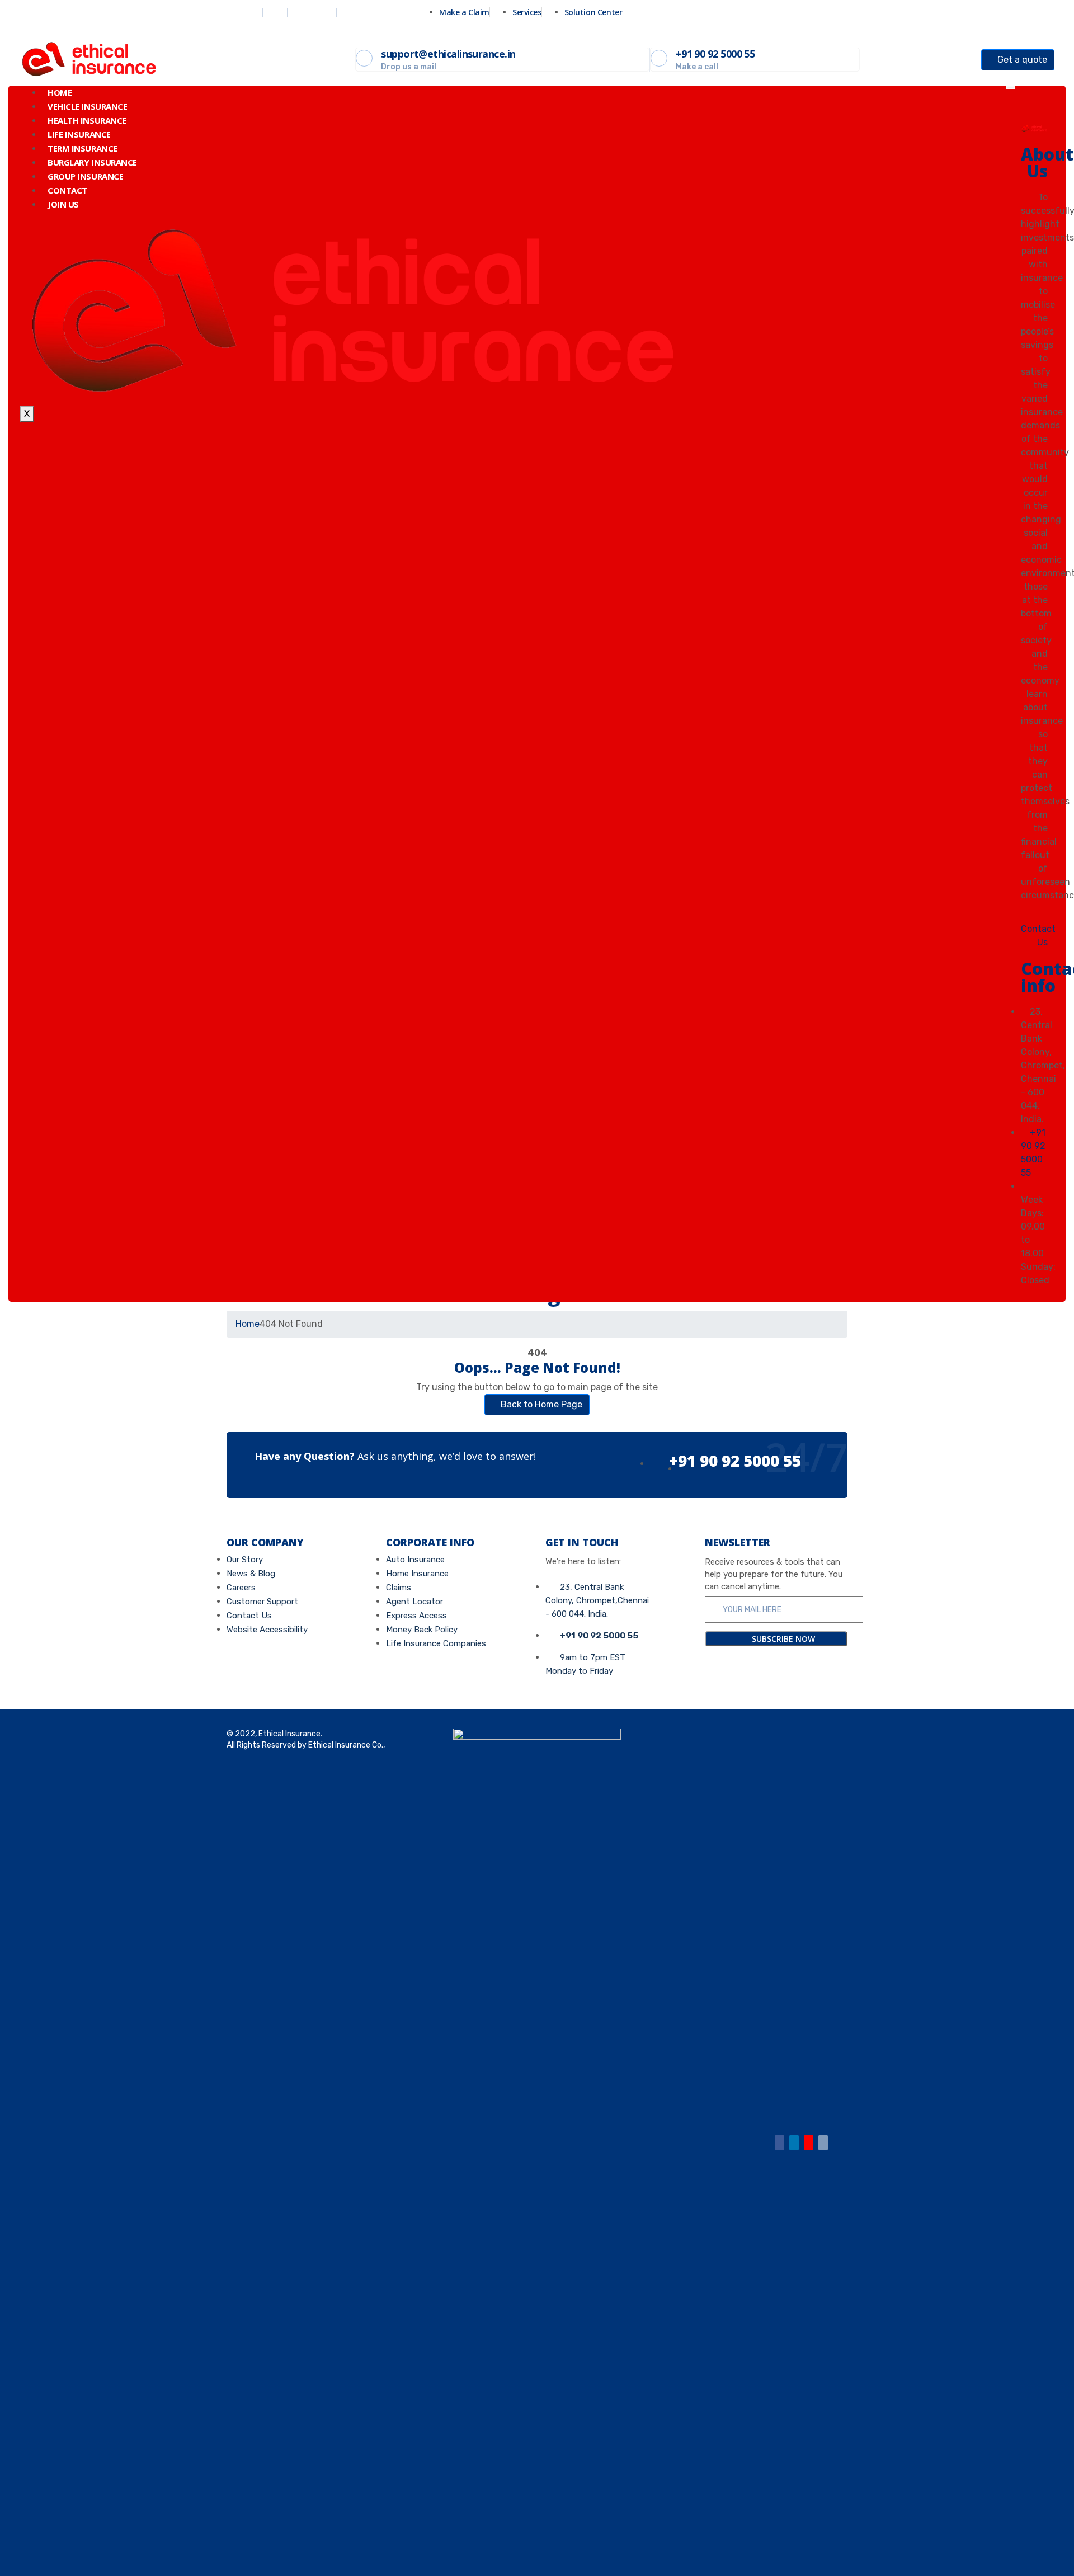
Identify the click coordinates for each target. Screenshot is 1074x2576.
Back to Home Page (540, 1404)
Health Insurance (87, 120)
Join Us (63, 204)
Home (60, 92)
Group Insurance (85, 176)
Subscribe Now (782, 1639)
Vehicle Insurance (87, 106)
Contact (67, 190)
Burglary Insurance (92, 162)
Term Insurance (83, 148)
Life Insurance (79, 134)
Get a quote (1021, 60)
